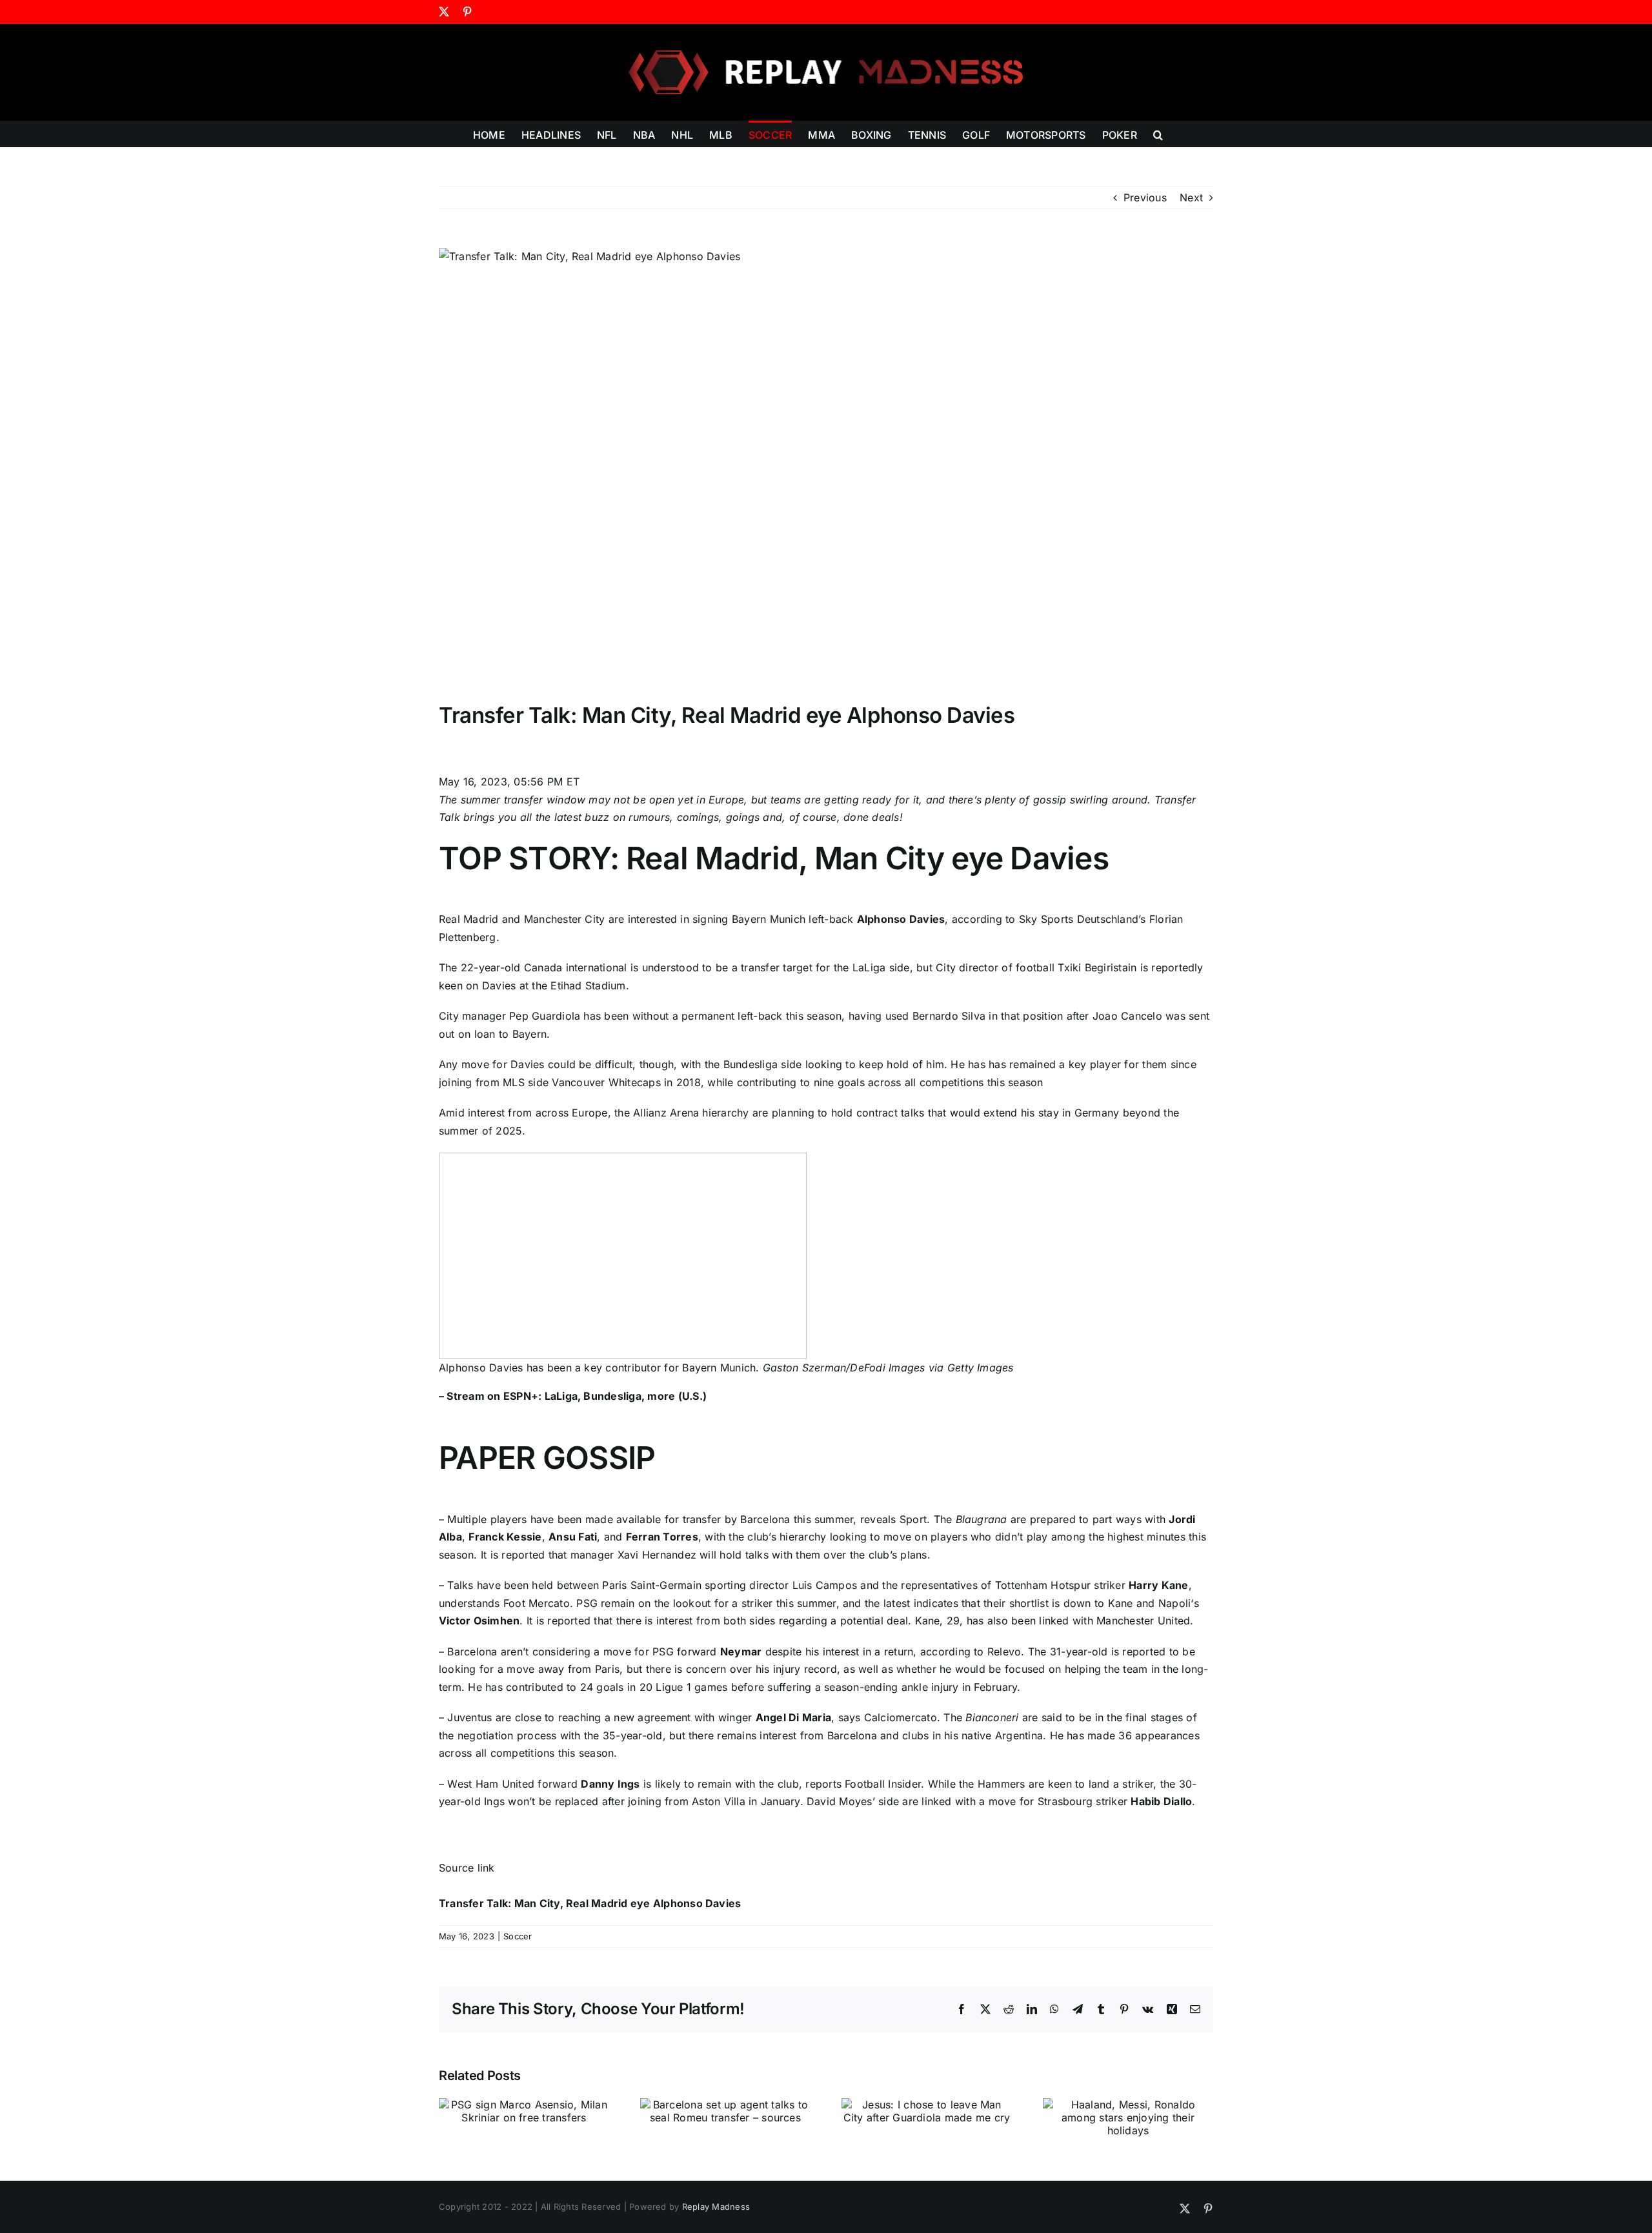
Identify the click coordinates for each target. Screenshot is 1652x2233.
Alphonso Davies (901, 919)
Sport (913, 1519)
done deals (871, 817)
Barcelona (765, 1519)
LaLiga (869, 967)
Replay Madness (716, 2207)
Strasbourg (1065, 1801)
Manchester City (565, 919)
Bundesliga (750, 1064)
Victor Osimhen (479, 1621)
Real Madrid (469, 919)
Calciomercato (901, 1717)
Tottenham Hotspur (1043, 1585)
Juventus (469, 1717)
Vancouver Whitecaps (606, 1082)
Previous (1145, 197)
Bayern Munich (769, 919)
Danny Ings (610, 1784)
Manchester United (1143, 1621)
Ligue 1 (673, 1687)
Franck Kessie (505, 1537)
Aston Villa (719, 1801)
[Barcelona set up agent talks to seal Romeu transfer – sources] (725, 2105)
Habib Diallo (1161, 1801)
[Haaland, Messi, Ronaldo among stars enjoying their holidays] (1128, 2105)
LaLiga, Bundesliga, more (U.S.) (626, 1396)
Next (1191, 197)
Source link (467, 1868)
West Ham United (491, 1784)
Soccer (518, 1936)
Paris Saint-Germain (652, 1585)
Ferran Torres (662, 1537)
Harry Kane (1158, 1585)
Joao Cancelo (1127, 1016)
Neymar (741, 1652)
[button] (1158, 134)
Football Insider (883, 1784)
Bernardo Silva (949, 1016)
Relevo (1004, 1652)
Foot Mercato (537, 1603)
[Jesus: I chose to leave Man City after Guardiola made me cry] (927, 2105)
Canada (543, 967)
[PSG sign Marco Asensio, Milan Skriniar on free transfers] (524, 2105)
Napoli (1174, 1603)
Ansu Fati (573, 1537)
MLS (514, 1082)
